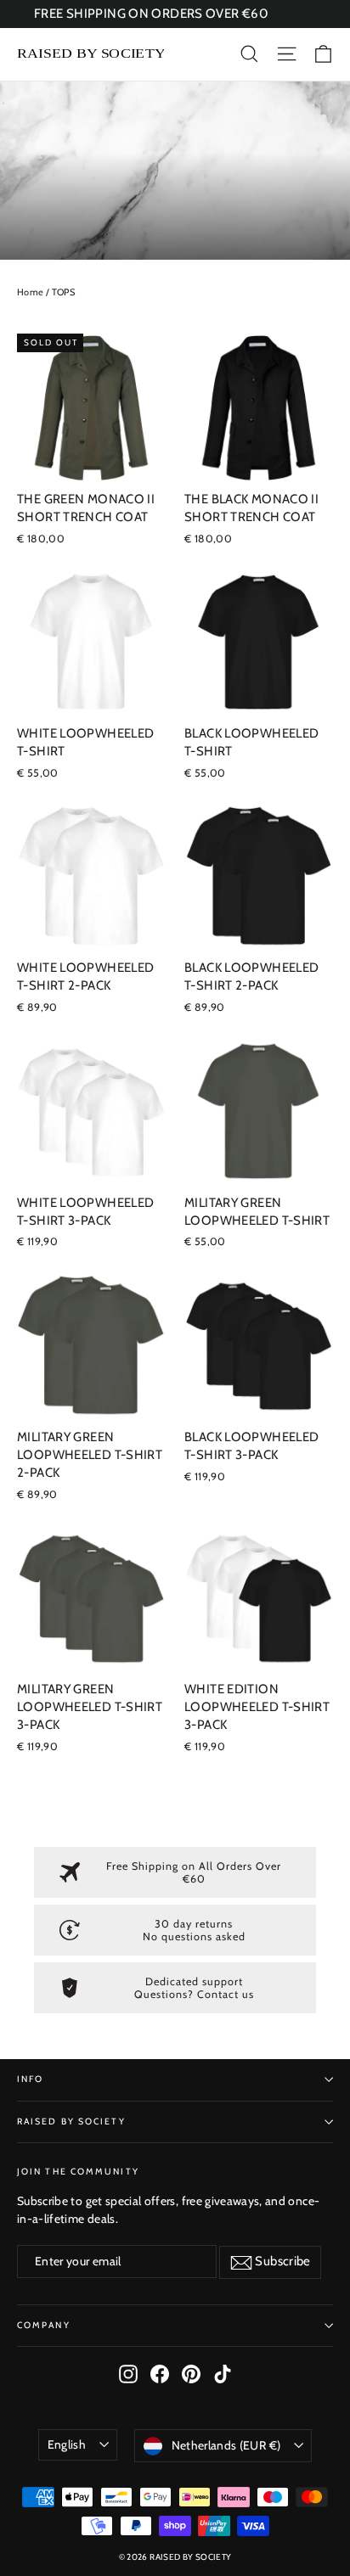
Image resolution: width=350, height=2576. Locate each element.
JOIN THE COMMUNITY (78, 2172)
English (67, 2444)
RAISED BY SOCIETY (71, 2121)
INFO (30, 2079)
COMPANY (44, 2325)
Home (31, 292)
